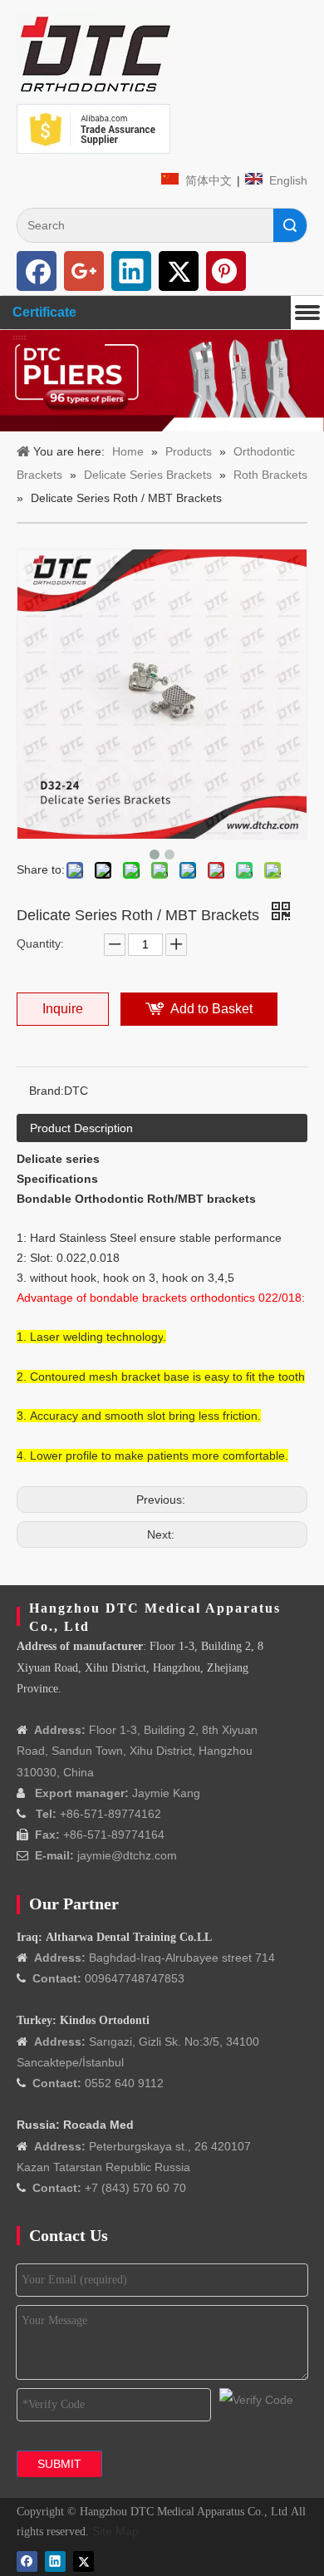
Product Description (81, 1128)
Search (290, 225)
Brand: (47, 1091)
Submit (59, 2464)
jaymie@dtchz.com (127, 1855)
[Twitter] (179, 271)
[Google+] (84, 271)
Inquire (63, 1009)
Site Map (115, 2531)
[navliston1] (96, 54)
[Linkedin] (131, 271)
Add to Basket (211, 1009)
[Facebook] (37, 271)
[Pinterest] (226, 271)
